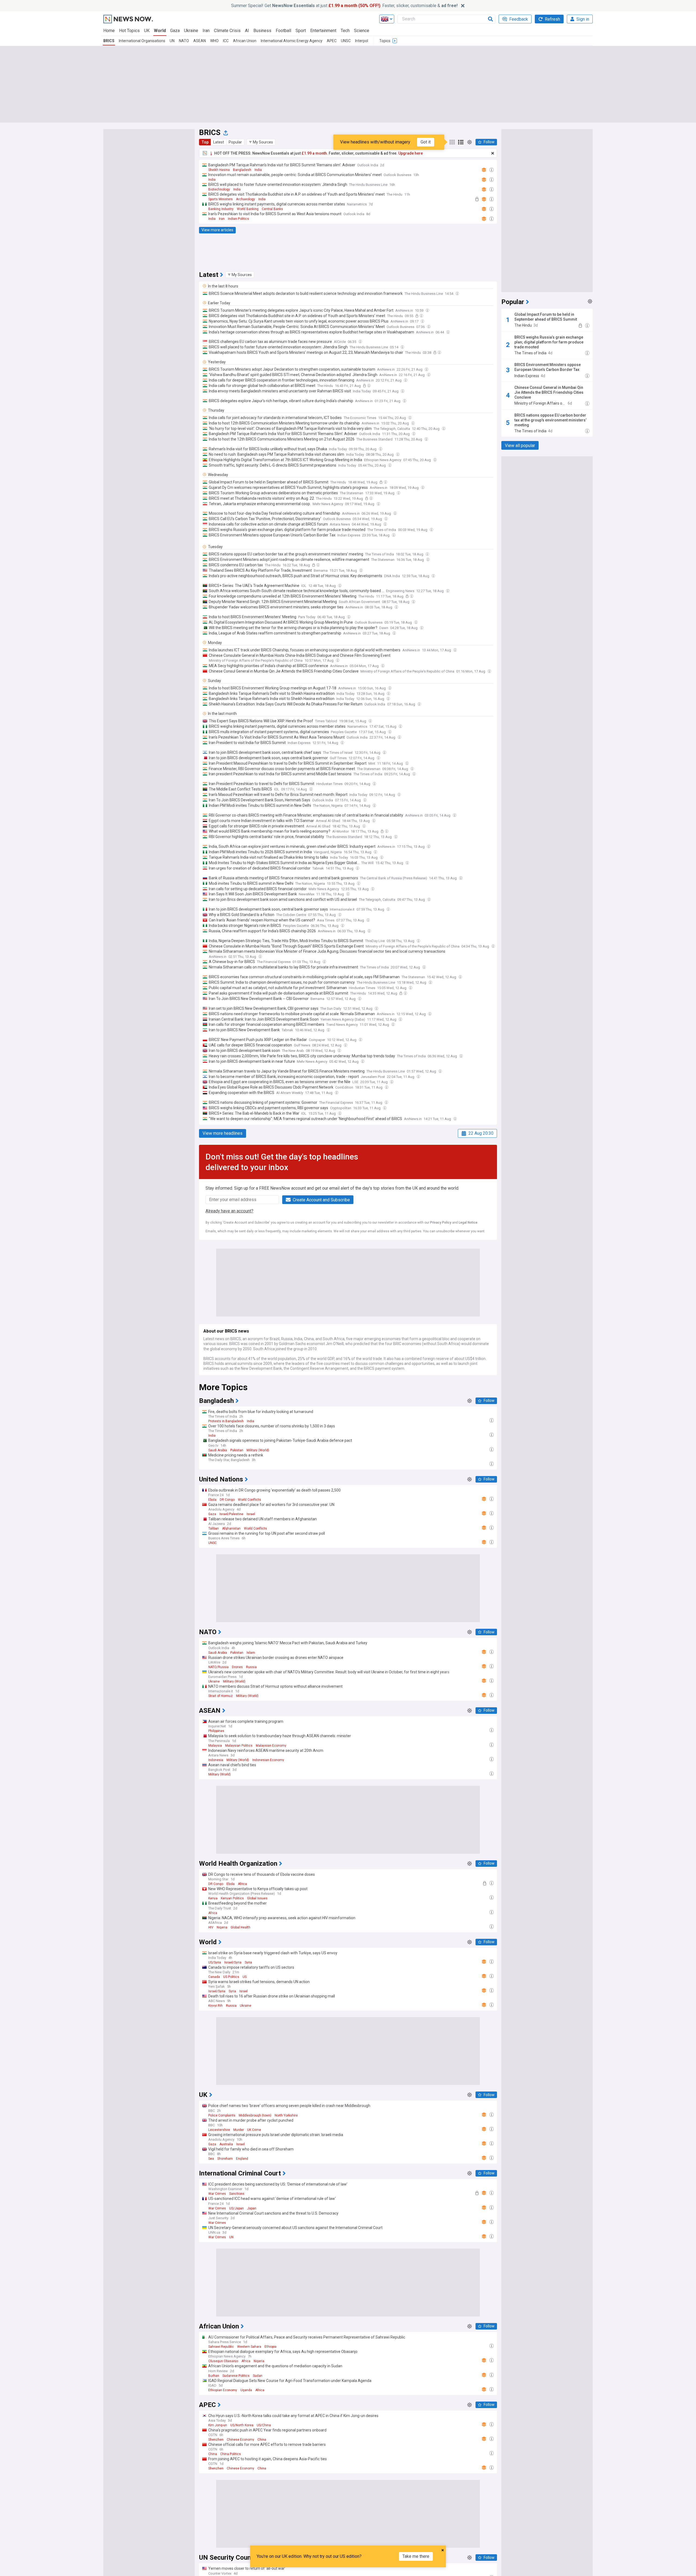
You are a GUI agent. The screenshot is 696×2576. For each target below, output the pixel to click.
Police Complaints (222, 2115)
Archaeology (246, 199)
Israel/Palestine (231, 1514)
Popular (235, 142)
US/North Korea (242, 2425)
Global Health (240, 1927)
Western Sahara (249, 2347)
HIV (211, 1927)
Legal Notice (468, 1223)
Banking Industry (221, 209)
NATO (184, 41)
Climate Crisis (227, 31)
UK (147, 31)
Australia (226, 2144)
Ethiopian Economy (223, 2390)
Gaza (175, 31)
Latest (219, 142)
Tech (345, 31)
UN (172, 41)
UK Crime (254, 2130)
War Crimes (217, 2194)
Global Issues (257, 1898)
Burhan (214, 2376)
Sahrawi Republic (221, 2347)
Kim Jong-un (218, 2425)
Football (283, 31)
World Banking (248, 209)
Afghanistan (231, 1528)
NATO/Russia (218, 1667)
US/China (264, 2425)
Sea (211, 2159)
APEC (332, 41)
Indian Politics (238, 219)
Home (109, 31)
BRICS (109, 41)
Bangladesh (242, 170)
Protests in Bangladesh (226, 1421)
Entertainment (323, 31)
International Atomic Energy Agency (292, 41)
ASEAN (200, 41)
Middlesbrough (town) (255, 2115)
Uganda (246, 2390)
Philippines (216, 1731)
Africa (242, 1884)
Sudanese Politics (236, 2376)
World (160, 31)
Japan (252, 2208)
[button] (261, 142)
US (245, 1977)
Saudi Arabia (218, 1450)
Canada (214, 1977)
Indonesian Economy (268, 1760)
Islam (251, 1653)
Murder (239, 2130)
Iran (206, 31)
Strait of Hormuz (220, 1696)
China (262, 2440)
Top (205, 142)
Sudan (258, 2376)
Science (362, 31)
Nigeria (222, 1927)
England (242, 2159)
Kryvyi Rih (215, 2006)
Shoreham (225, 2159)
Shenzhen (216, 2440)
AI (247, 31)
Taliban (214, 1528)
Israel (251, 1514)
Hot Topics (129, 31)
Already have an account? (229, 1211)
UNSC (346, 41)
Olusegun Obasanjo (223, 2361)
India (258, 170)
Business (262, 31)
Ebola (212, 1500)
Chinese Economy (240, 2440)
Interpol (362, 41)
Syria (248, 1962)
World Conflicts (249, 1500)
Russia (251, 1667)
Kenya (213, 1898)
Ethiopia (271, 2347)
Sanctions (237, 2194)
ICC (226, 41)
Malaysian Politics (239, 1746)
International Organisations (142, 41)
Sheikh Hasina (219, 170)
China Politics (231, 2454)
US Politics (231, 1977)
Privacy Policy (441, 1223)
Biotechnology (219, 189)
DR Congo (227, 1500)
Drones (237, 1667)
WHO (214, 41)
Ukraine (191, 31)
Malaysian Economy (271, 1746)
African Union (245, 41)
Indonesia (216, 1760)
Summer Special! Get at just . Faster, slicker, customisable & (344, 6)
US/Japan (237, 2208)
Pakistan (237, 1450)
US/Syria (215, 1962)
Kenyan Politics (232, 1898)
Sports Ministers (220, 199)
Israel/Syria (233, 1962)
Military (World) (258, 1450)
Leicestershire (219, 2130)
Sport (301, 31)
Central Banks (272, 209)
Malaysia (215, 1746)
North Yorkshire (286, 2115)
